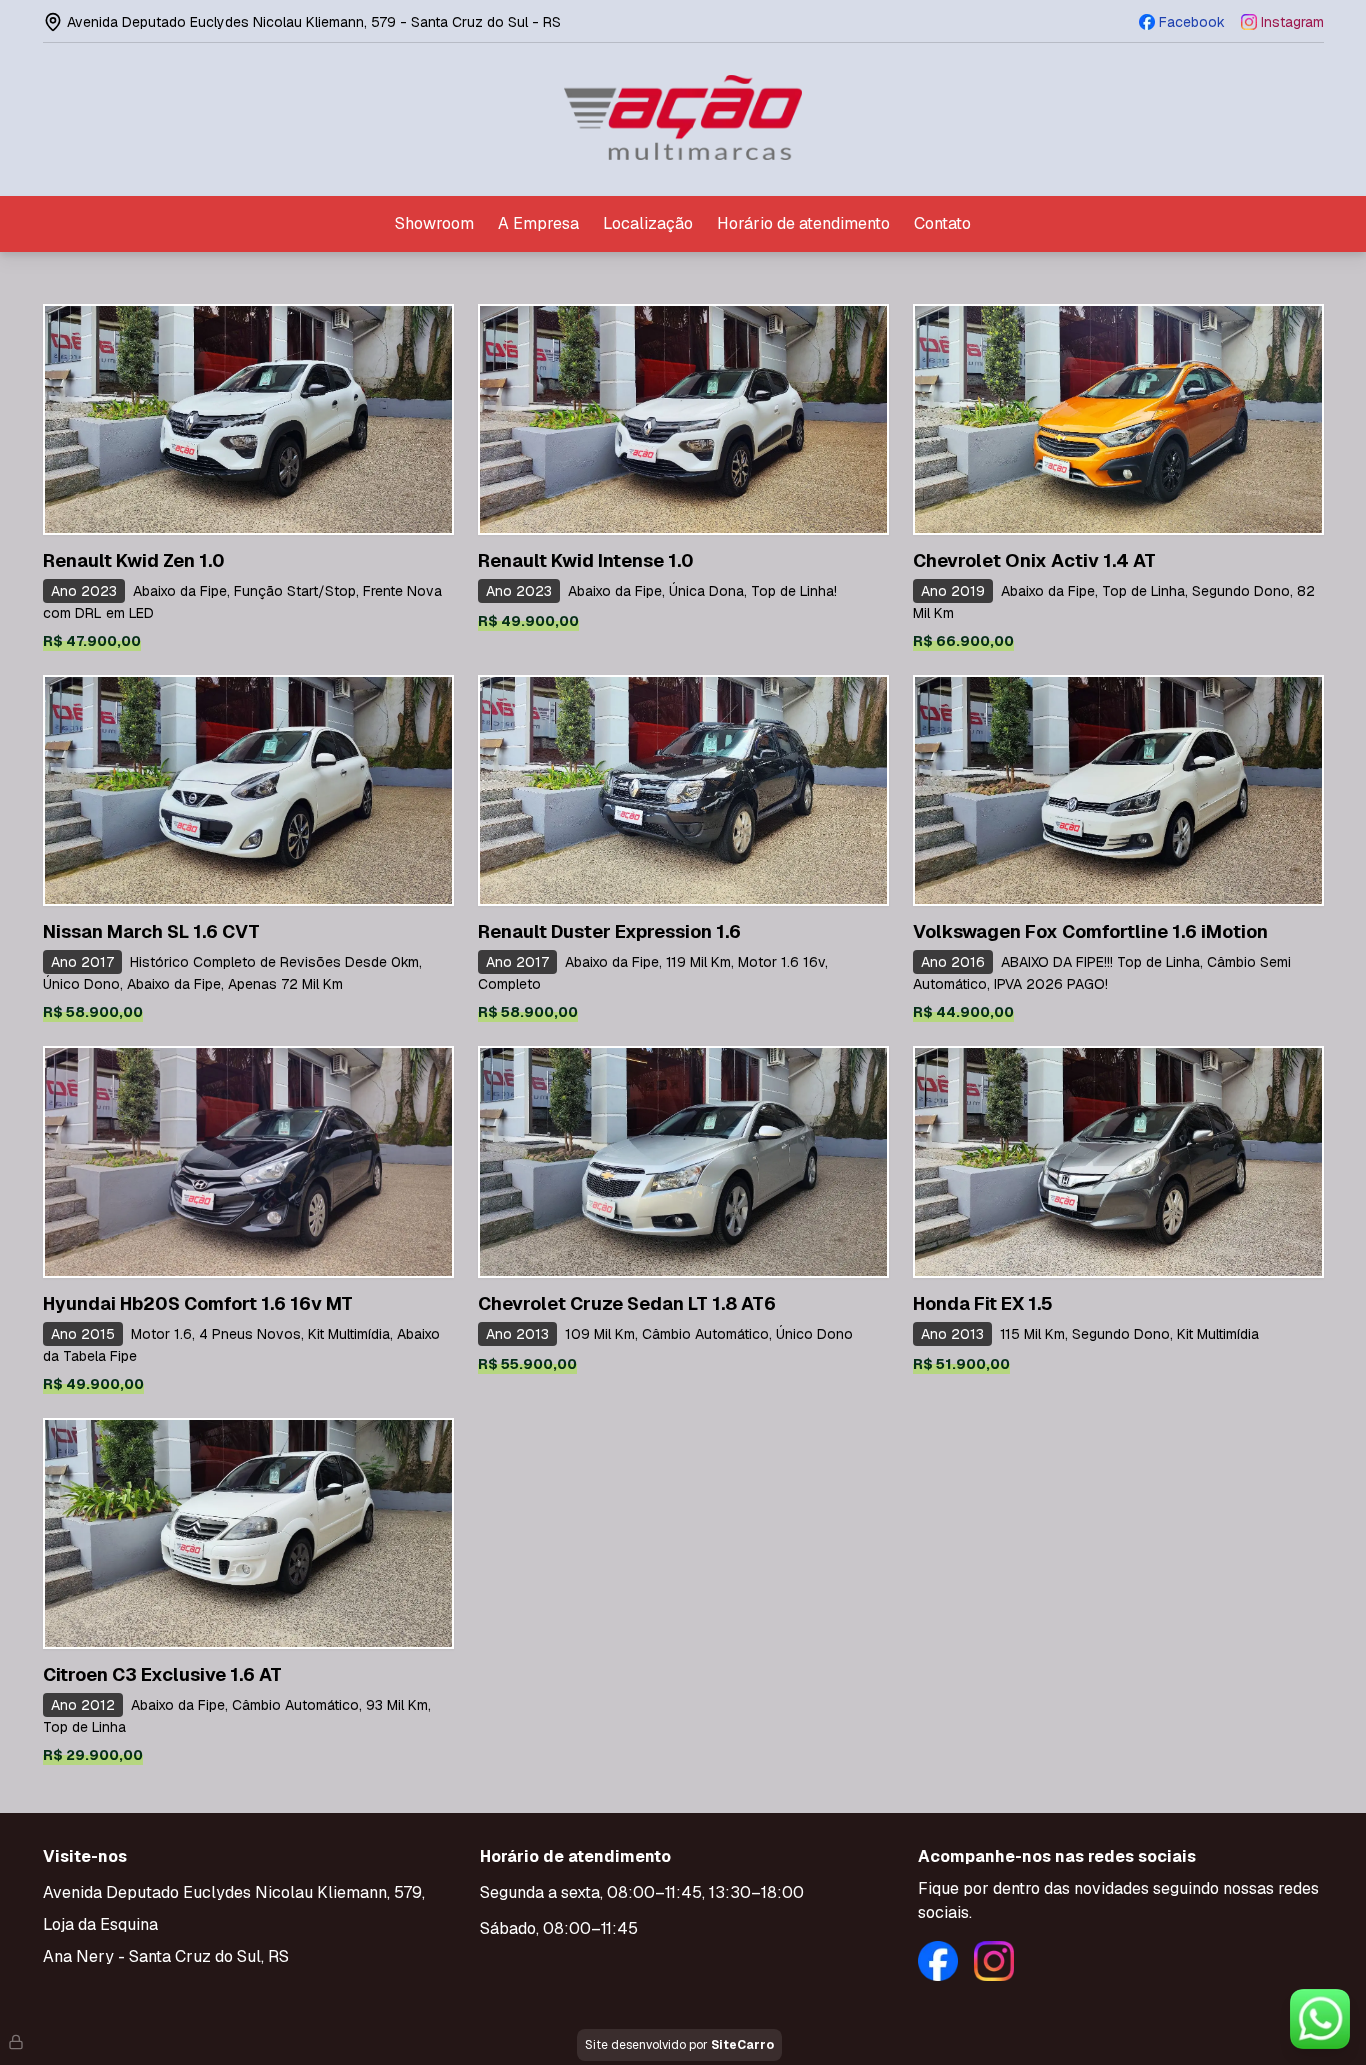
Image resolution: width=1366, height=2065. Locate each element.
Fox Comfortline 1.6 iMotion (1090, 931)
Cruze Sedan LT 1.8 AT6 (627, 1303)
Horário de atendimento (803, 223)
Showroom (434, 223)
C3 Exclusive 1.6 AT (162, 1674)
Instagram (1292, 22)
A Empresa (538, 223)
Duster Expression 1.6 (609, 931)
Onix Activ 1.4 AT (1034, 560)
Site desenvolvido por (679, 2045)
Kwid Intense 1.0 (586, 560)
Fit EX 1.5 (983, 1303)
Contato (942, 223)
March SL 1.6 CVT (151, 931)
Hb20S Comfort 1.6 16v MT (198, 1303)
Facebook (1192, 22)
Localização (648, 223)
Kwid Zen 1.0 (134, 560)
